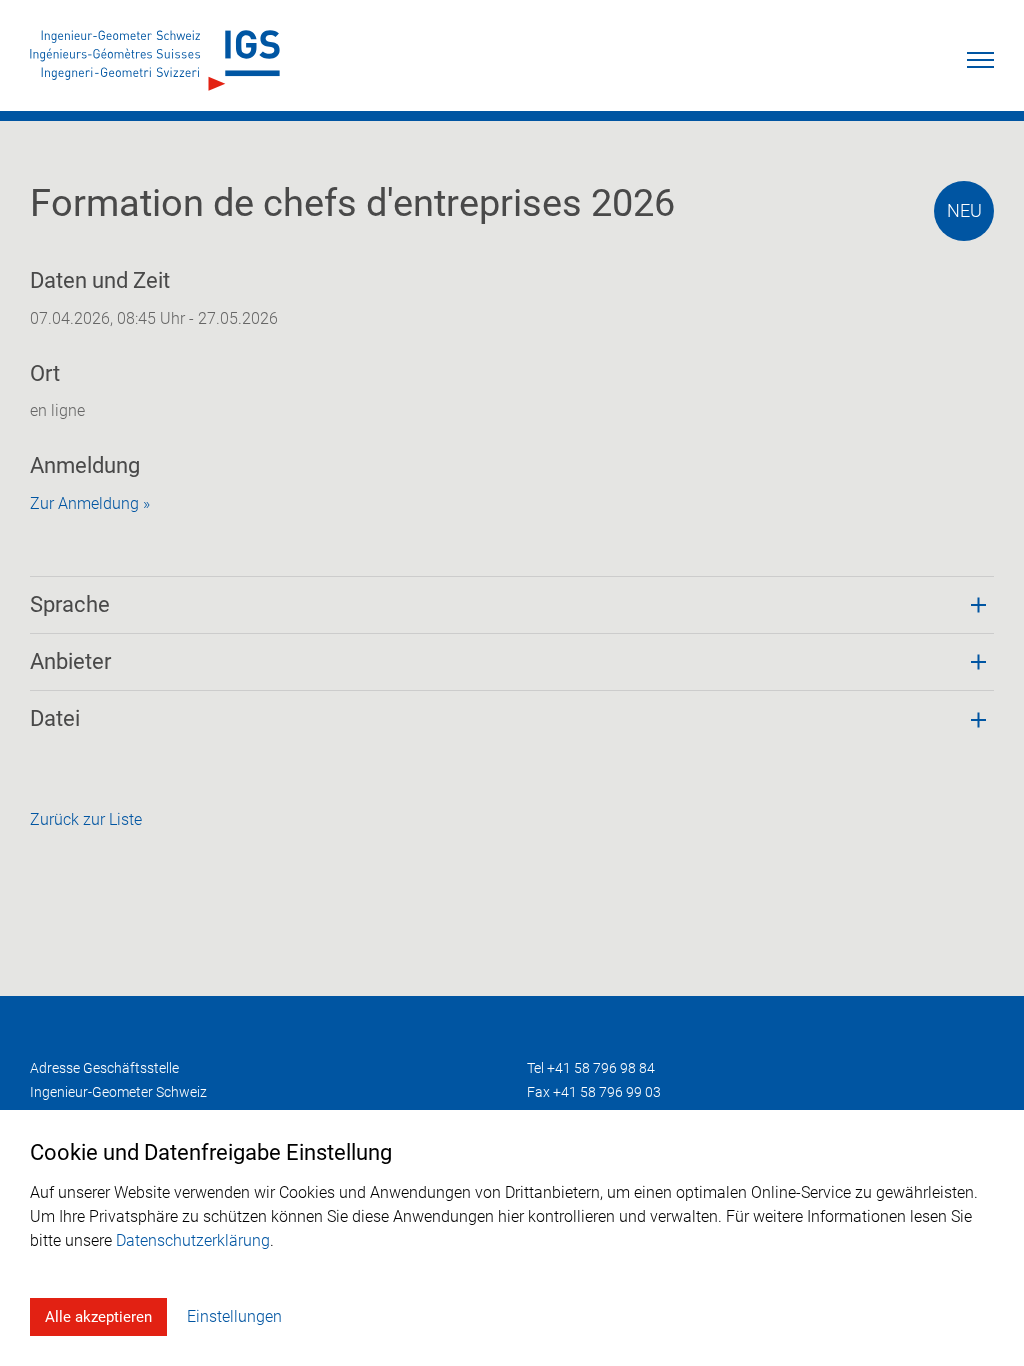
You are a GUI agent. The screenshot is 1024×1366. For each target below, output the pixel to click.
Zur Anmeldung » (90, 503)
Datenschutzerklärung (193, 1240)
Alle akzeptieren (98, 1317)
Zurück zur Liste (86, 819)
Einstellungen (234, 1316)
